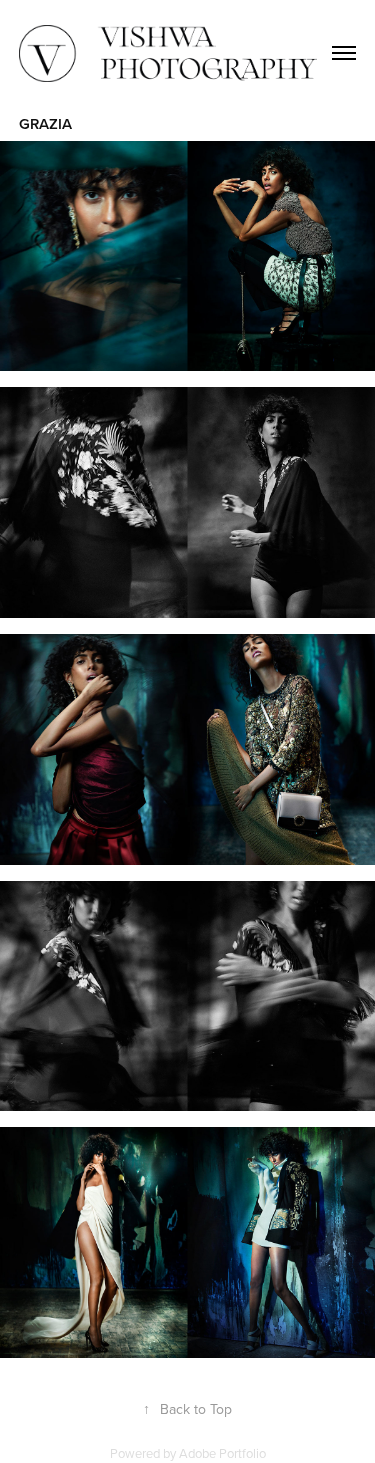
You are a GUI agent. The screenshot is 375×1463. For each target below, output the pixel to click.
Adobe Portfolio (222, 1453)
